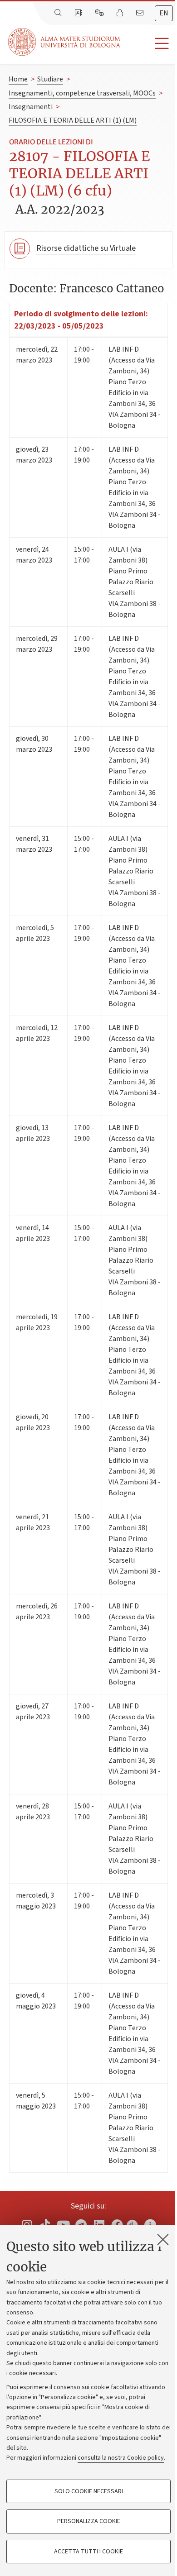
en (164, 13)
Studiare (50, 79)
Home (18, 79)
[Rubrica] (79, 13)
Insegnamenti (31, 107)
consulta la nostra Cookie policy (121, 2458)
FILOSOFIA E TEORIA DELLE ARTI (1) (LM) (73, 120)
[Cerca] (59, 13)
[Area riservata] (121, 13)
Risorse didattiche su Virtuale (86, 248)
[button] (149, 44)
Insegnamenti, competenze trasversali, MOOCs (82, 93)
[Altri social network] (150, 2225)
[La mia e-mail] (141, 13)
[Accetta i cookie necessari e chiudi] (163, 2239)
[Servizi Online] (100, 13)
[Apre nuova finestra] (27, 2225)
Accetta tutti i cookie (88, 2552)
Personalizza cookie (89, 2521)
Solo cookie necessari (89, 2491)
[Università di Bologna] (65, 42)
